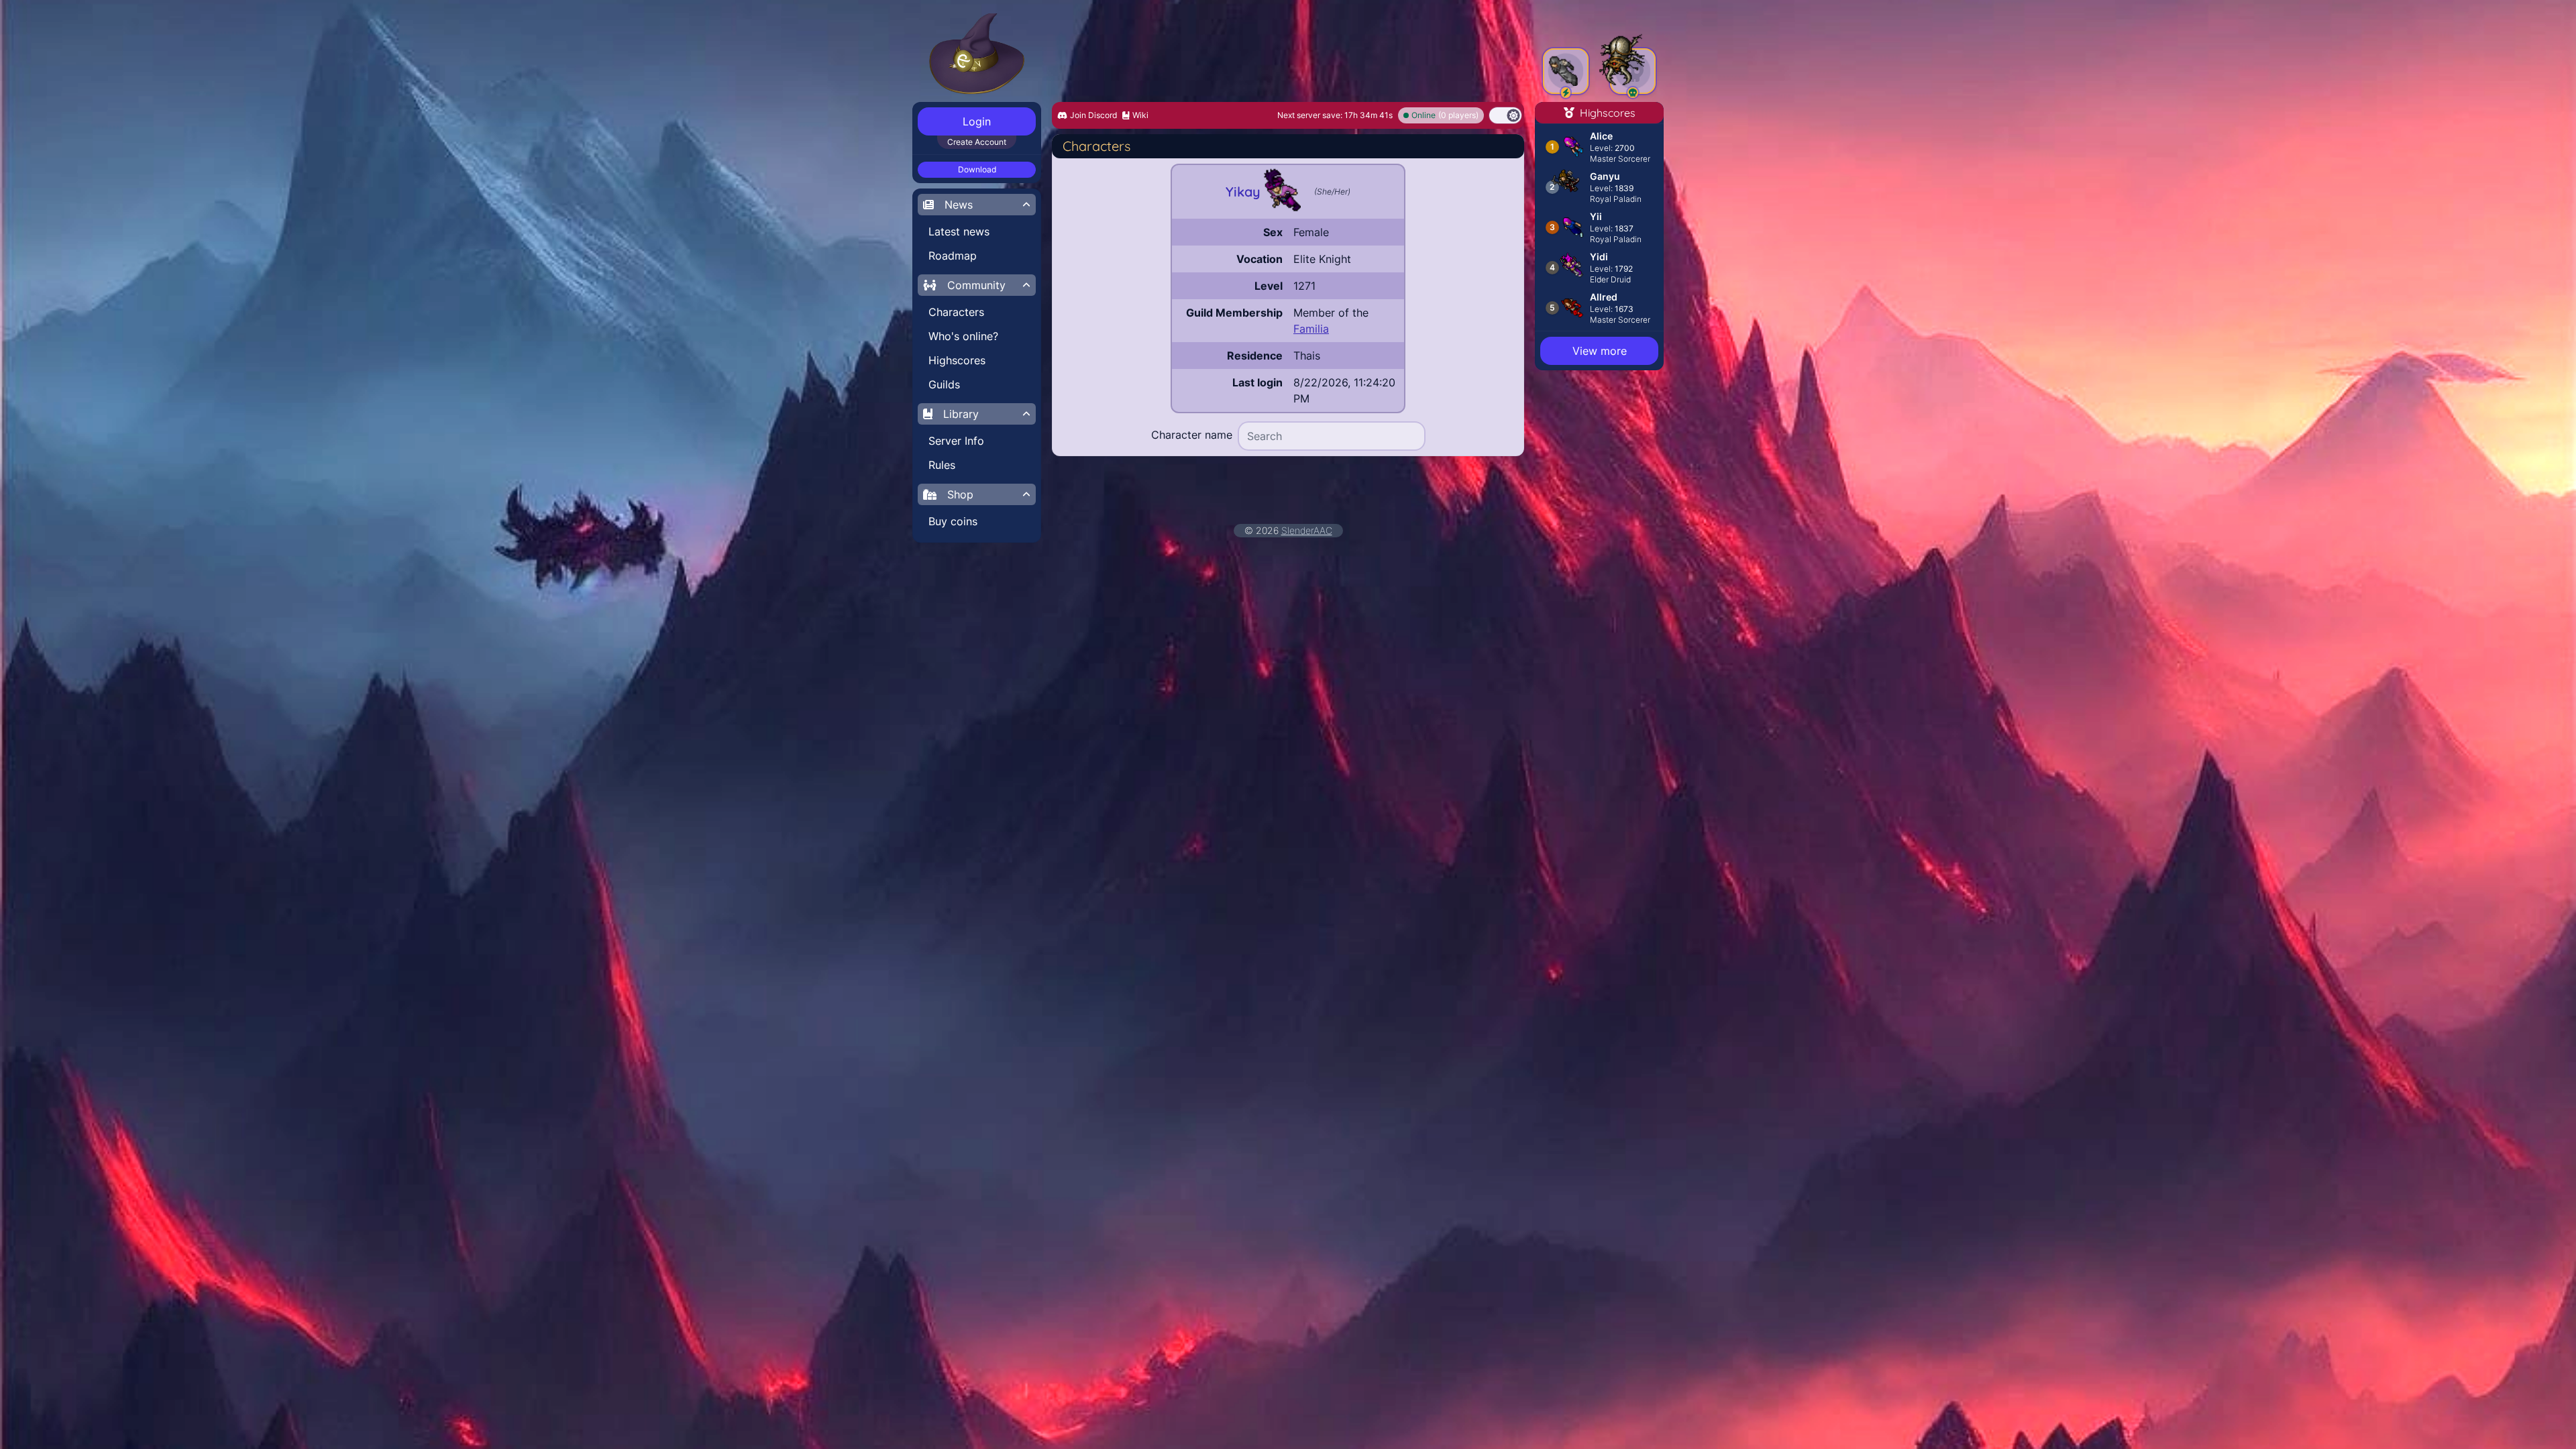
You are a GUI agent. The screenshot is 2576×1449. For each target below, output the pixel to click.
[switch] (1505, 115)
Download (977, 169)
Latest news (959, 231)
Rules (942, 465)
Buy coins (953, 521)
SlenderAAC (1307, 530)
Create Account (977, 142)
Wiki (1140, 115)
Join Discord (1093, 115)
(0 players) (1445, 115)
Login (977, 121)
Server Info (956, 441)
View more (1600, 351)
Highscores (957, 360)
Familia (1311, 329)
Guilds (944, 384)
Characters (956, 312)
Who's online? (963, 336)
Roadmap (953, 256)
